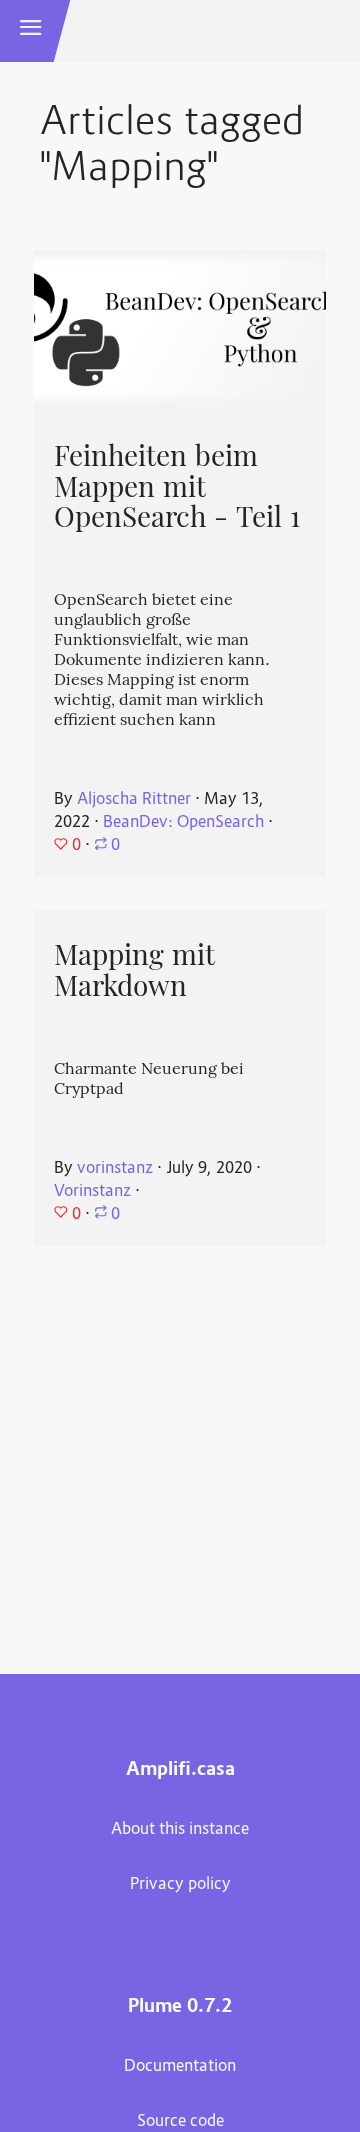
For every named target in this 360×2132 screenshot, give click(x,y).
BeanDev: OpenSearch (183, 823)
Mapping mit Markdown (134, 970)
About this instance (180, 1830)
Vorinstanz (92, 1192)
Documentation (180, 2067)
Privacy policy (180, 1885)
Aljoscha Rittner (134, 800)
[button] (31, 31)
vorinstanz (115, 1169)
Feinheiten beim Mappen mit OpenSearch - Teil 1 (177, 486)
